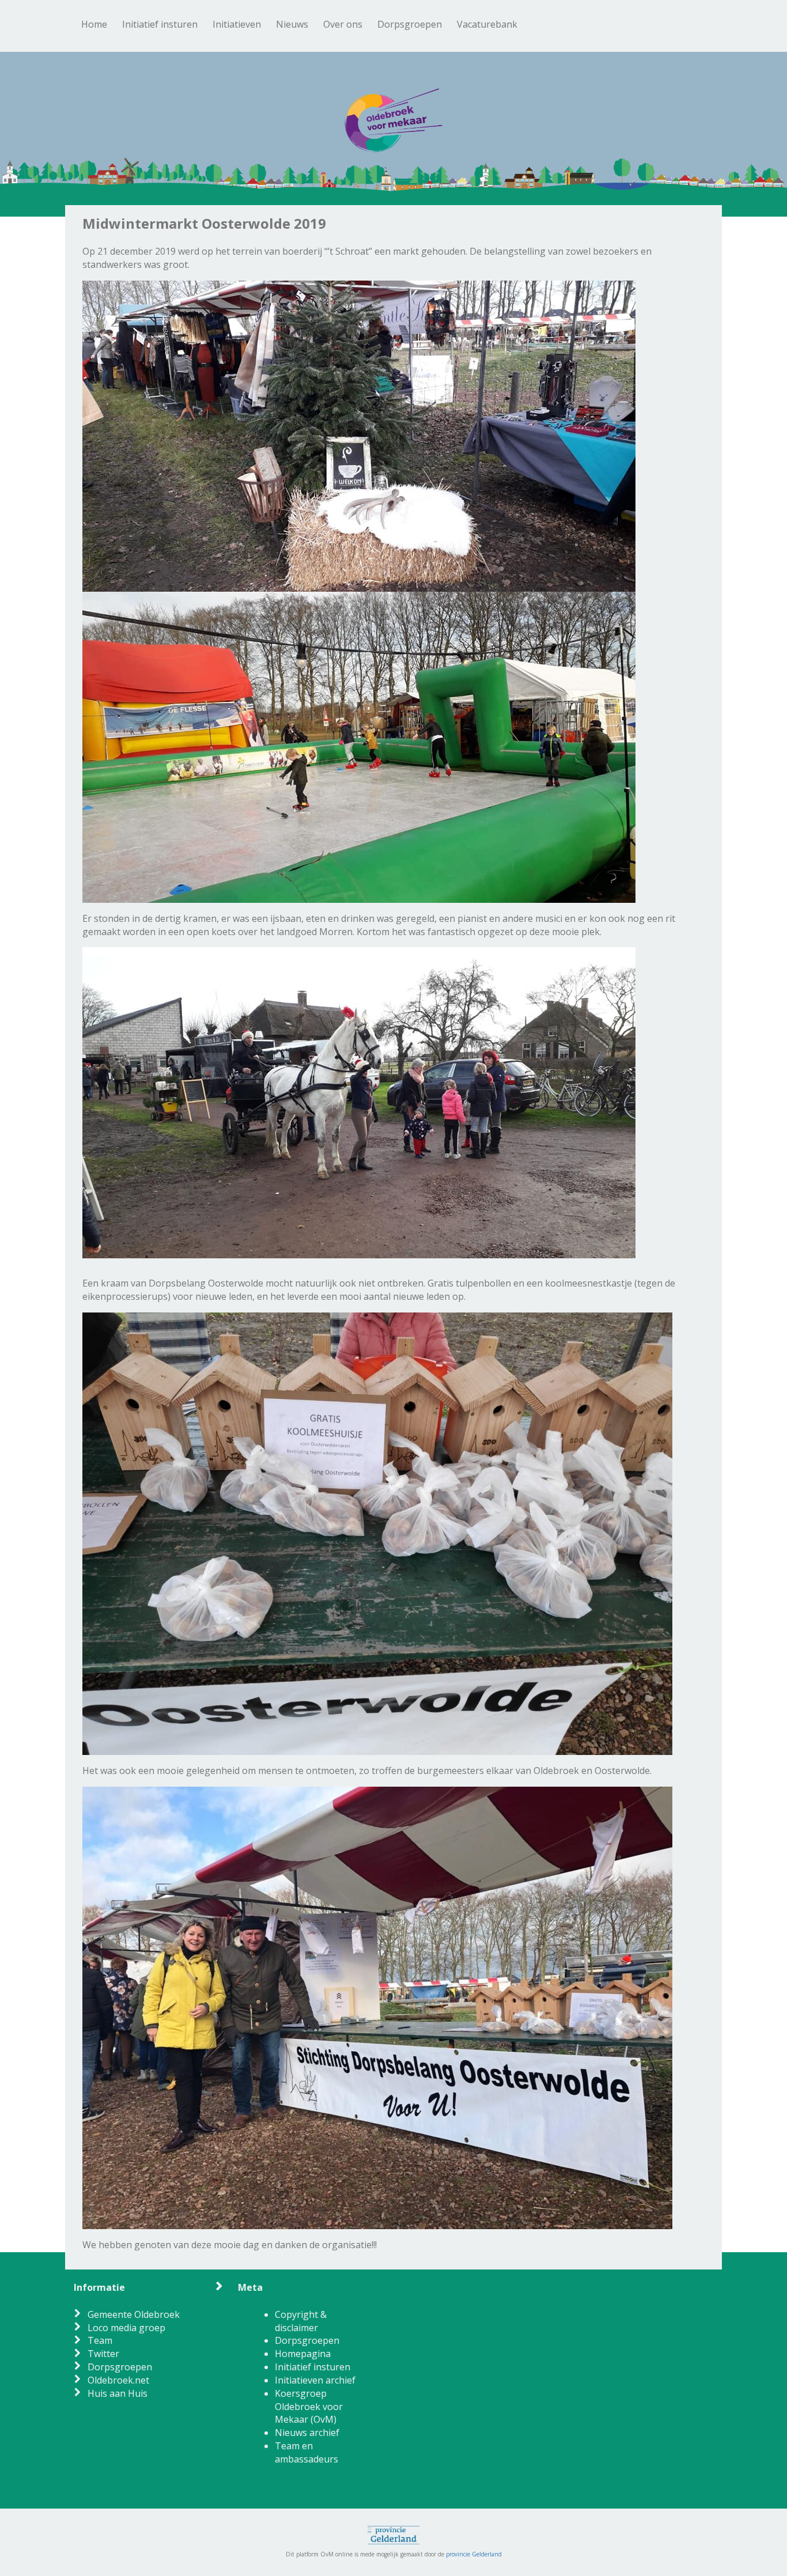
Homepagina (303, 2354)
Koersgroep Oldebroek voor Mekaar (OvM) (309, 2407)
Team (100, 2340)
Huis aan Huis (118, 2393)
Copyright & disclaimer (301, 2321)
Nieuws (292, 24)
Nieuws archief (307, 2433)
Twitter (103, 2354)
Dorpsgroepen (410, 24)
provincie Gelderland (474, 2554)
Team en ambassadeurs (307, 2452)
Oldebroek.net (118, 2380)
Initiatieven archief (315, 2380)
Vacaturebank (487, 24)
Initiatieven (237, 24)
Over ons (343, 24)
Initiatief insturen (160, 24)
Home (94, 24)
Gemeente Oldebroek (134, 2314)
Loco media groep (126, 2328)
